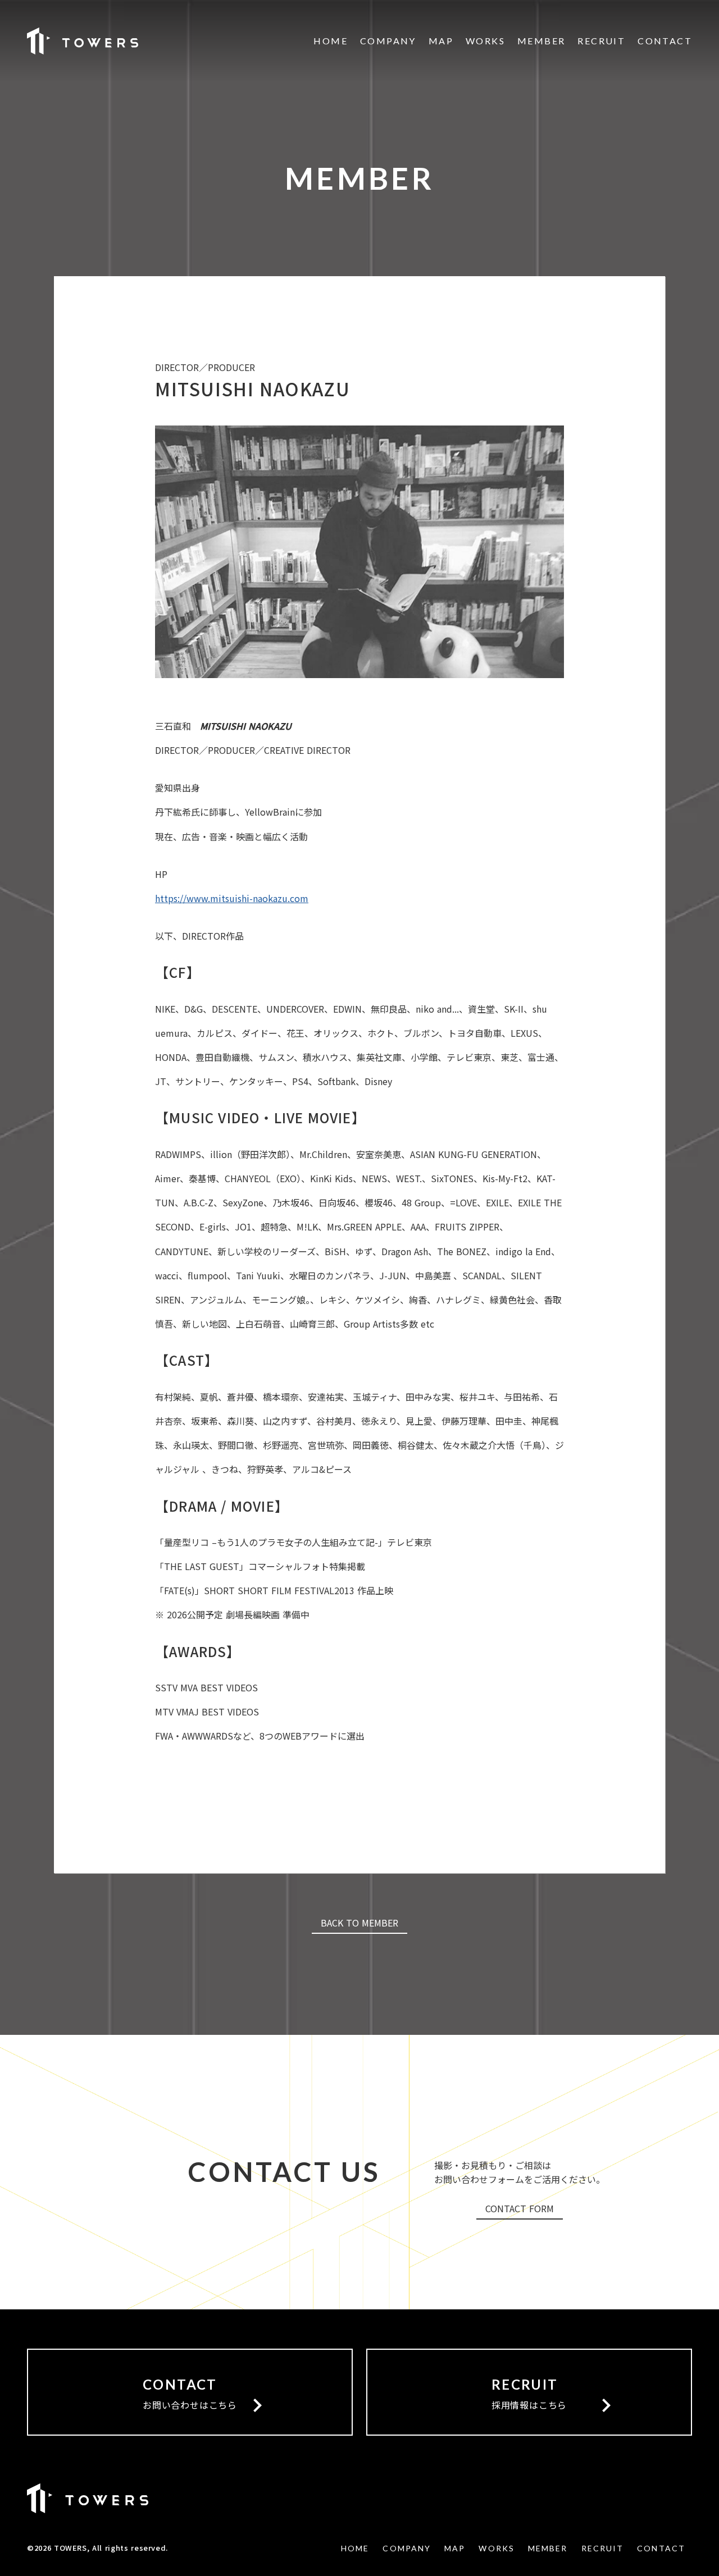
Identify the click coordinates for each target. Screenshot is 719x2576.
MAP (441, 41)
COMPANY (388, 41)
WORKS (485, 41)
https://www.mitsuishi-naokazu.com (232, 898)
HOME (331, 41)
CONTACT (665, 41)
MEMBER (541, 41)
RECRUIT (601, 41)
